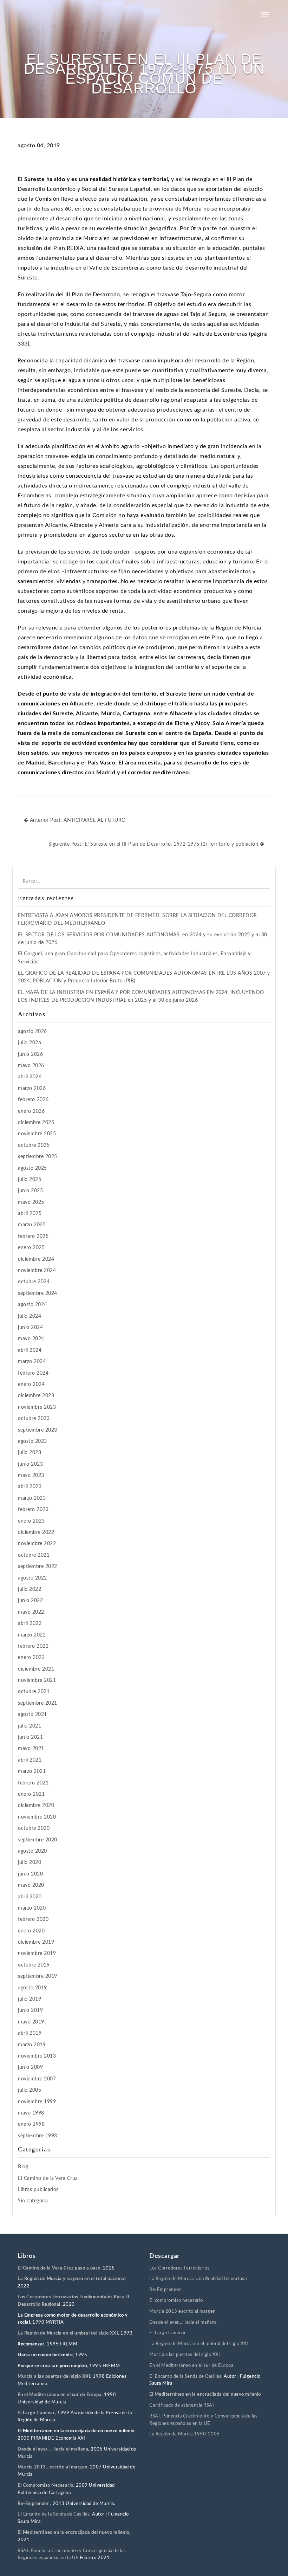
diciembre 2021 (36, 1669)
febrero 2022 (33, 1646)
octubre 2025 (34, 1145)
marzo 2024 (32, 1362)
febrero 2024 (33, 1373)
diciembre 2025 (36, 1123)
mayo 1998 (31, 2113)
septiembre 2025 (38, 1157)
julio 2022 (30, 1589)
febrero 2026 (33, 1100)
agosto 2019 (32, 1988)
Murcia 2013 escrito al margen (182, 2312)
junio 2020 (30, 1874)
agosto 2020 (32, 1851)
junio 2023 (30, 1464)
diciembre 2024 (36, 1259)
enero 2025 (31, 1248)
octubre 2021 (34, 1692)
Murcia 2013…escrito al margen (53, 2467)
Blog (23, 2167)
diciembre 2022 (36, 1532)
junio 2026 (30, 1054)
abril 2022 (30, 1623)
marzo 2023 (32, 1498)
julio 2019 (30, 1999)
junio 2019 (30, 2010)
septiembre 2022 (38, 1567)
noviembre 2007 (37, 2079)
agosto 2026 (32, 1032)
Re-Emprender (34, 2504)
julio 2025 (30, 1180)
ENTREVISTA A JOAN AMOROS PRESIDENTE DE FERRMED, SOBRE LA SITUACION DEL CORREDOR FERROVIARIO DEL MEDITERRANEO (138, 919)
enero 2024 (31, 1384)
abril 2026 (30, 1077)
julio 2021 (30, 1726)
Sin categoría (33, 2201)
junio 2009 (30, 2067)
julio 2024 (30, 1316)
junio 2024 (30, 1328)
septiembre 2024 (38, 1293)
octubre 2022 (34, 1555)
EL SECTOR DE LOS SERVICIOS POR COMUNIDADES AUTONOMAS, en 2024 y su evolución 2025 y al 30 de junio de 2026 (143, 939)
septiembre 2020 (38, 1840)
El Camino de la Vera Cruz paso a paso (59, 2268)
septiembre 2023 (38, 1430)
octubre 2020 (34, 1828)
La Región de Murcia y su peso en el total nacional (71, 2279)
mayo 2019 (31, 2022)
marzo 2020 (32, 1908)
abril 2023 (30, 1487)
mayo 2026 (31, 1066)
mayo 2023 (31, 1476)
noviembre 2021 (37, 1680)
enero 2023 (31, 1521)
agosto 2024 (32, 1305)
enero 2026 (31, 1111)
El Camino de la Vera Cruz (48, 2178)
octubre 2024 (34, 1282)
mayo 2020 (31, 1885)
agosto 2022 (32, 1578)
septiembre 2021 (38, 1703)
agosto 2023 (32, 1441)
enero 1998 (31, 2124)
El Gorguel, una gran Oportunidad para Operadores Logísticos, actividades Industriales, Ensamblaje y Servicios (134, 958)
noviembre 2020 (37, 1817)
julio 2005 (30, 2090)
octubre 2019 (34, 1965)
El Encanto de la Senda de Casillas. (54, 2514)
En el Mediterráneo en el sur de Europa (60, 2395)
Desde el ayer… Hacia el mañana (53, 2449)
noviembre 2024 (37, 1271)
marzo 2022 (32, 1635)
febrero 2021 (33, 1783)
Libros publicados (38, 2190)
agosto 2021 (32, 1715)
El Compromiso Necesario (45, 2485)
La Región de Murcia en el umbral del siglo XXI (68, 2333)
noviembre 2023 (37, 1407)
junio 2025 (30, 1191)
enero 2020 (31, 1931)
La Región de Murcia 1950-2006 (185, 2434)
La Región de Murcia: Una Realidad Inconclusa (198, 2279)
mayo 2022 (31, 1612)
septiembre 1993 (38, 2136)
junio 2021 (30, 1737)
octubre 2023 (34, 1419)
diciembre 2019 (36, 1942)
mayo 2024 (31, 1339)
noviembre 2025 (37, 1134)
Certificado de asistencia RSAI (182, 2405)
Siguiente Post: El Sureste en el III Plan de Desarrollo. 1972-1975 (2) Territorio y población (154, 844)
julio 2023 (30, 1453)
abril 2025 (30, 1214)
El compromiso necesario (176, 2301)
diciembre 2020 (36, 1806)
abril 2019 (30, 2033)
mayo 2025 (31, 1202)
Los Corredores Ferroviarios (179, 2268)
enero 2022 (31, 1658)
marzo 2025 (32, 1225)
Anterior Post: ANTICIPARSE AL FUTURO (77, 820)
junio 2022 (30, 1601)
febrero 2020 (33, 1919)
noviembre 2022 (37, 1544)
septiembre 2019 (38, 1976)
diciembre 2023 (36, 1396)
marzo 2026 (32, 1089)
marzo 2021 (32, 1771)
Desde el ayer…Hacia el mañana (183, 2322)
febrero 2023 (33, 1510)
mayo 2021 (31, 1749)
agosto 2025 (32, 1168)
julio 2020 (30, 1862)
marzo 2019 (32, 2045)
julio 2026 (30, 1043)
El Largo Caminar (168, 2333)
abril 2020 (30, 1897)
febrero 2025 (33, 1237)
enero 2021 (31, 1794)
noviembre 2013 (37, 2056)
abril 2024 (30, 1350)
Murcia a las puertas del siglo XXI (54, 2377)
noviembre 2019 (37, 1954)
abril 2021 (30, 1760)
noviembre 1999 (37, 2102)
